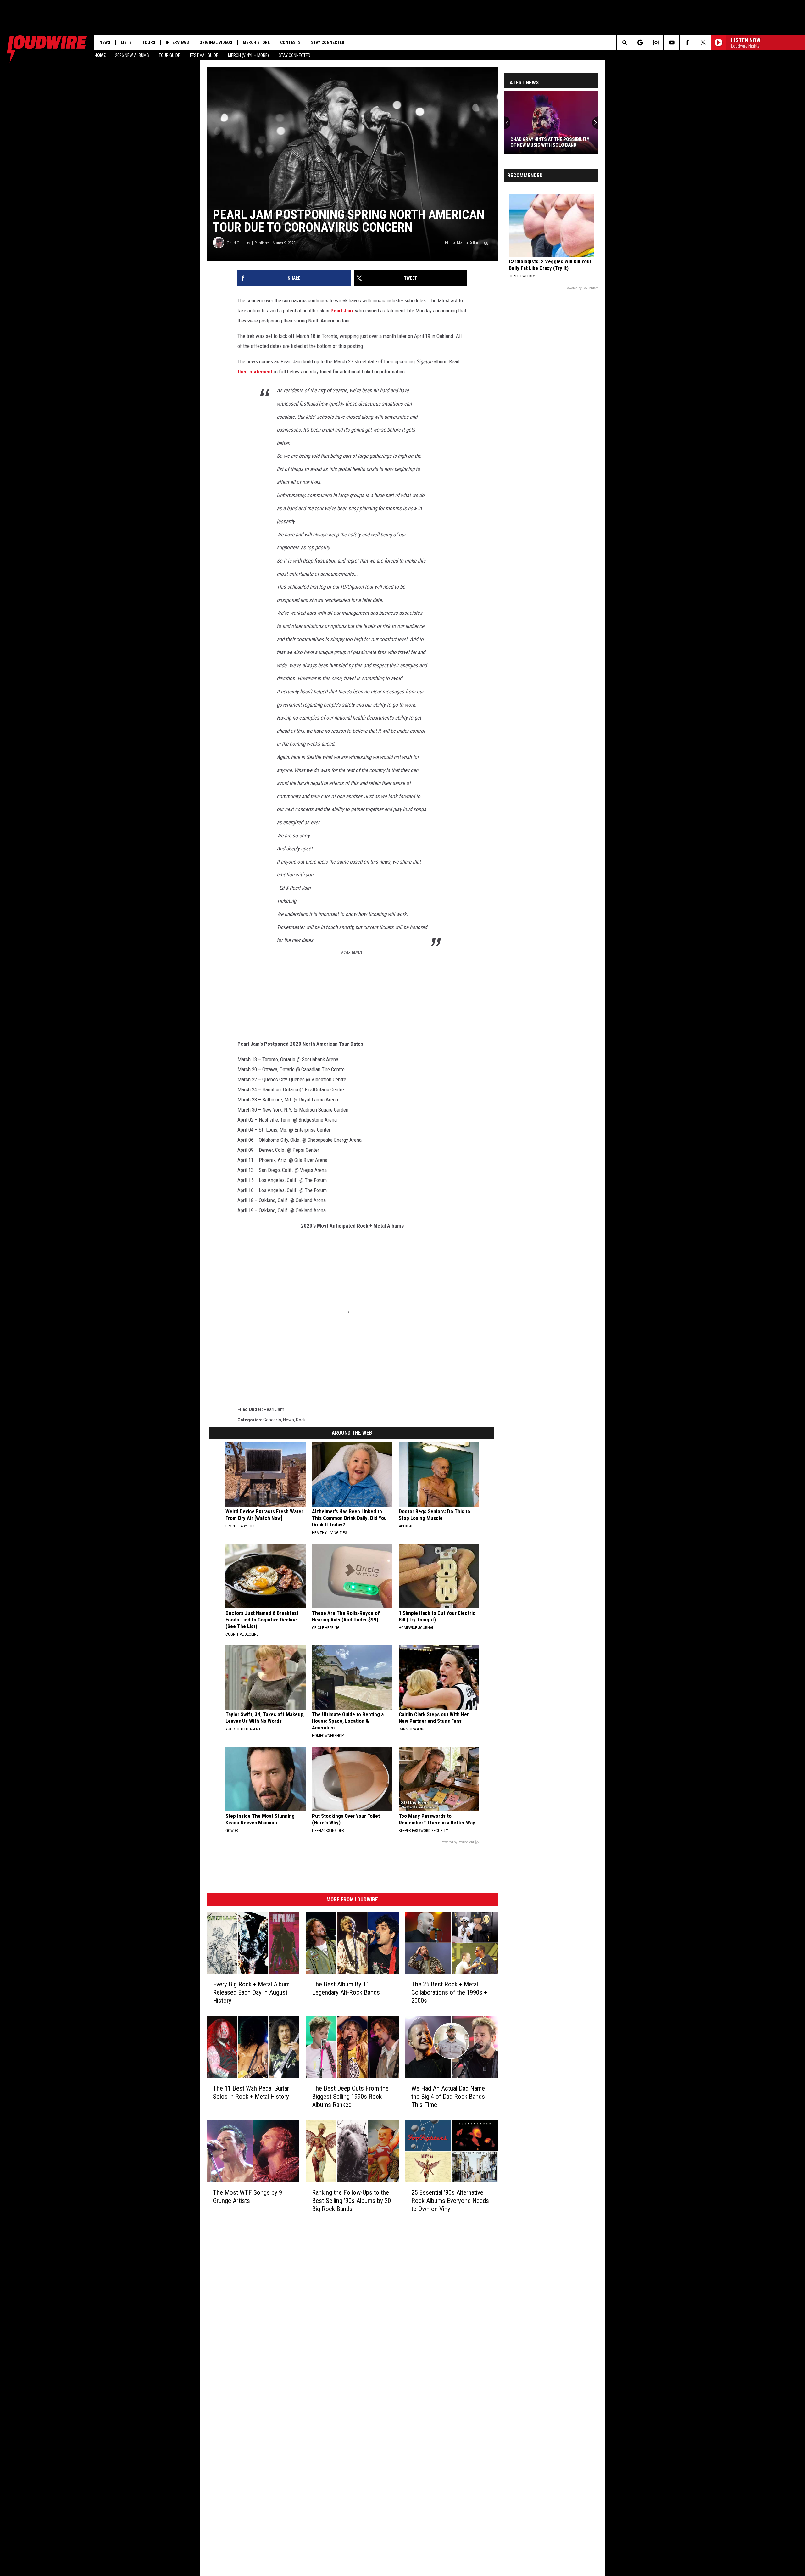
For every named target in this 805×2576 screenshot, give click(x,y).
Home (100, 55)
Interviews (177, 42)
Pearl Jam (342, 311)
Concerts (272, 1420)
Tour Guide (169, 55)
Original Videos (216, 42)
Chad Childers (239, 243)
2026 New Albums (132, 55)
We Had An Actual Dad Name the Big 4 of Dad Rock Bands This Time (448, 2097)
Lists (126, 42)
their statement (255, 372)
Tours (149, 42)
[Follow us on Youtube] (672, 42)
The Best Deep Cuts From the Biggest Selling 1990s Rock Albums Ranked (350, 2097)
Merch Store (256, 42)
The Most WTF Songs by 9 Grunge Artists (247, 2197)
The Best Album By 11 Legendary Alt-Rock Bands (346, 1988)
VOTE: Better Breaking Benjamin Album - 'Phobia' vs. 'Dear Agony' (547, 142)
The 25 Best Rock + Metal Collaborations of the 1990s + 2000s (449, 1992)
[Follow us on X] (703, 42)
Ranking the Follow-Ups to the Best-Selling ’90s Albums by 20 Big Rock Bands (351, 2201)
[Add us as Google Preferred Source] (640, 42)
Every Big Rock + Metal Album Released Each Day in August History (251, 1992)
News (105, 42)
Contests (290, 42)
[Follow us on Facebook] (687, 42)
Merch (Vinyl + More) (248, 55)
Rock (301, 1420)
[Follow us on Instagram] (656, 42)
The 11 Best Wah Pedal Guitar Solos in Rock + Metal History (251, 2092)
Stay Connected (294, 55)
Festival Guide (204, 55)
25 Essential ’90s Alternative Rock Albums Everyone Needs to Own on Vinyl (450, 2201)
